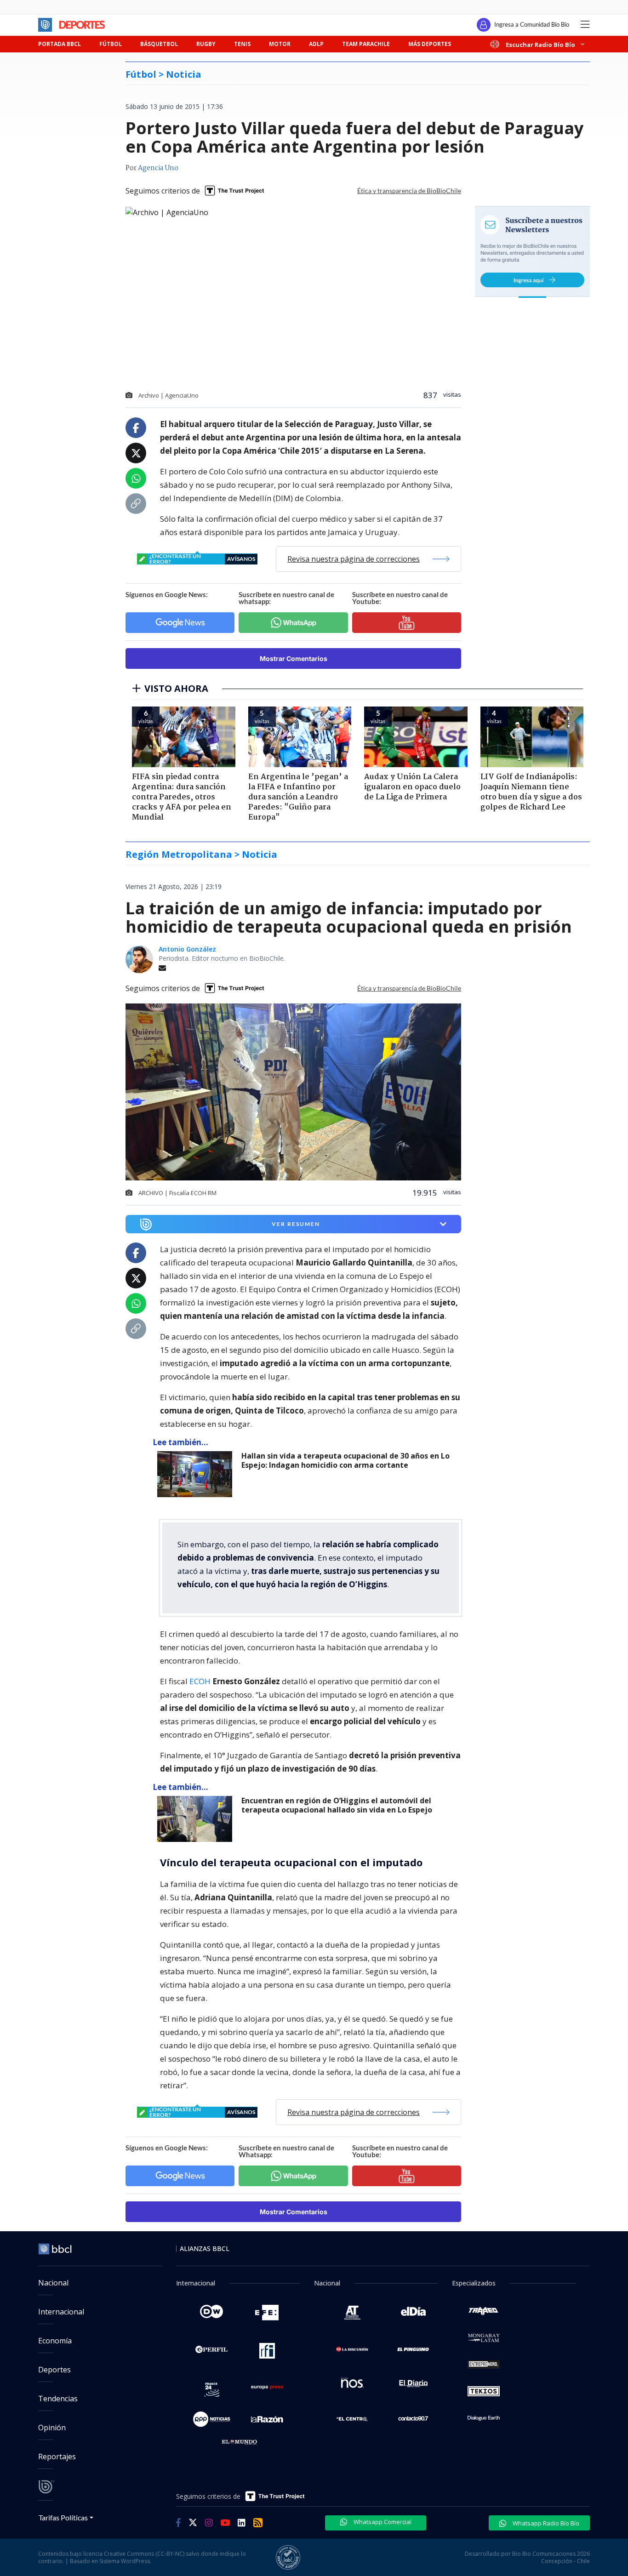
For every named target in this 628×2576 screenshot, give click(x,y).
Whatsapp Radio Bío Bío (545, 2523)
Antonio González (187, 949)
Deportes (54, 2370)
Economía (55, 2341)
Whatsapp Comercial (382, 2522)
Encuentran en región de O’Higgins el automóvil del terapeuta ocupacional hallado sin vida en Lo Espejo (337, 1805)
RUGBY (206, 44)
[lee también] (197, 1474)
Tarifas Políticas (63, 2517)
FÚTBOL (111, 44)
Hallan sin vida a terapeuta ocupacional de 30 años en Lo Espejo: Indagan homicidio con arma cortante (345, 1461)
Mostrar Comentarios (294, 658)
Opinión (52, 2428)
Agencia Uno (158, 168)
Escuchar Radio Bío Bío (540, 44)
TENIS (242, 44)
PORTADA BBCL (60, 44)
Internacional (61, 2312)
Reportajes (57, 2456)
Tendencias (58, 2399)
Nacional (53, 2283)
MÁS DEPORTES (430, 44)
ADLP (316, 44)
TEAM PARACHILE (366, 44)
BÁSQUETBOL (159, 44)
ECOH (201, 1681)
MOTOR (280, 44)
